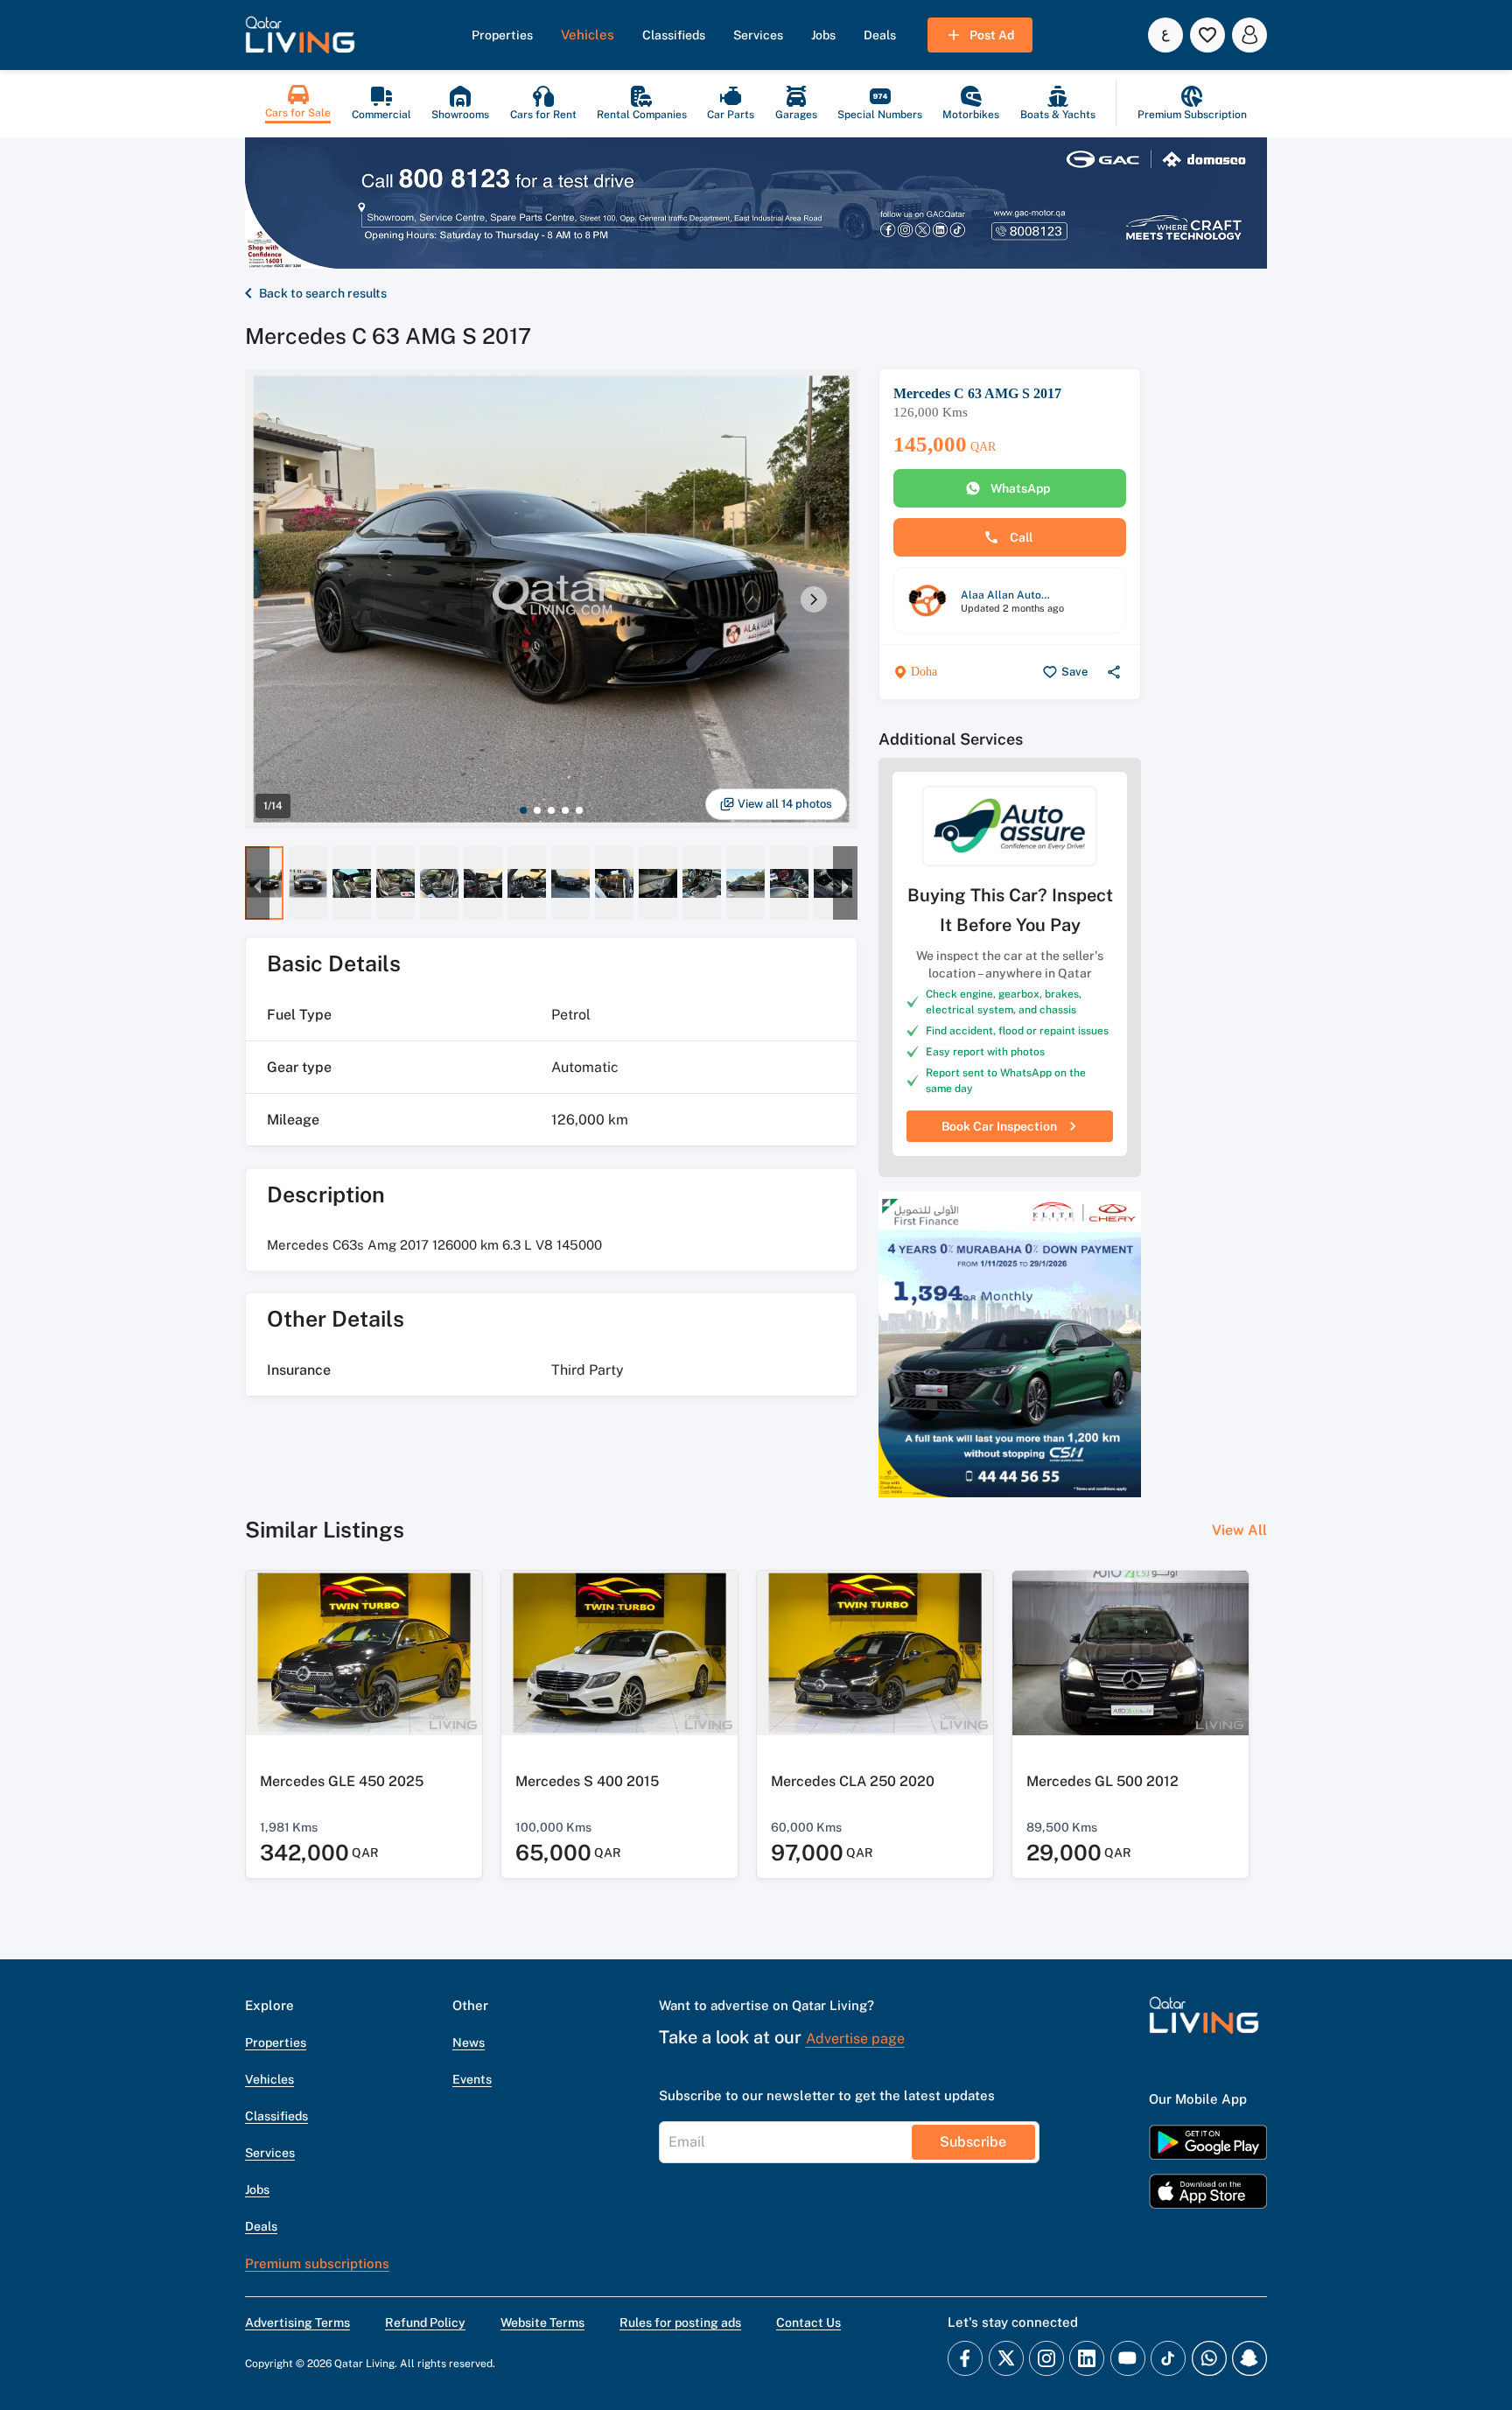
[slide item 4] (565, 810)
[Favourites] (1207, 35)
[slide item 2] (537, 810)
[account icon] (1249, 35)
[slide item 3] (551, 810)
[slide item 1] (523, 810)
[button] (300, 35)
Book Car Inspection (999, 1126)
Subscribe (973, 2142)
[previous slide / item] (257, 883)
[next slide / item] (814, 599)
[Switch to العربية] (1165, 35)
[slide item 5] (579, 810)
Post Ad (992, 35)
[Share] (1114, 672)
